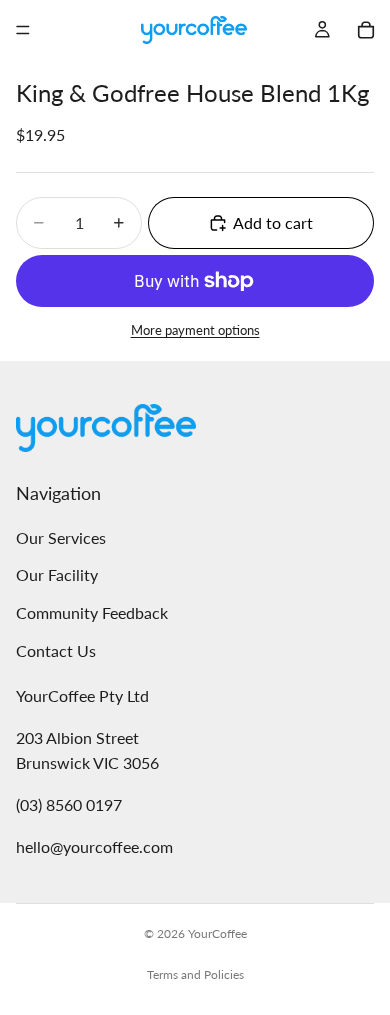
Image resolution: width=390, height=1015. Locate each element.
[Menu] (23, 30)
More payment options (195, 330)
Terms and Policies (195, 974)
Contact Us (56, 650)
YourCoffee (217, 933)
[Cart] (366, 30)
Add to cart (273, 222)
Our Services (61, 537)
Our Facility (57, 575)
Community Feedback (92, 612)
